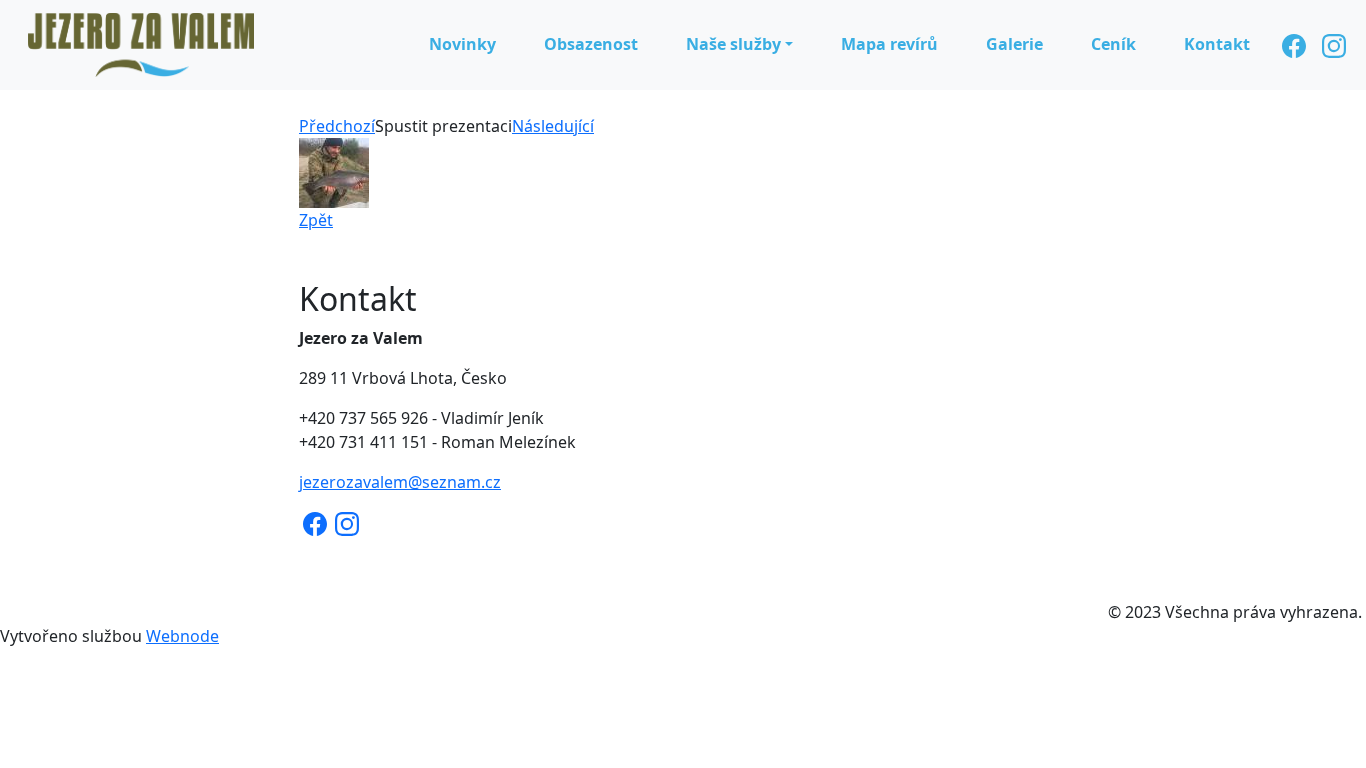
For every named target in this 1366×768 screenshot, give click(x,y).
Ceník (1113, 44)
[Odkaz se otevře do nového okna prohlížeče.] (334, 171)
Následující (553, 126)
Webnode (182, 636)
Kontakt (1217, 44)
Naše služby (733, 44)
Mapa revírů (889, 44)
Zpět (316, 220)
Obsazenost (591, 44)
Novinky (462, 44)
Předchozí (337, 126)
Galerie (1014, 44)
